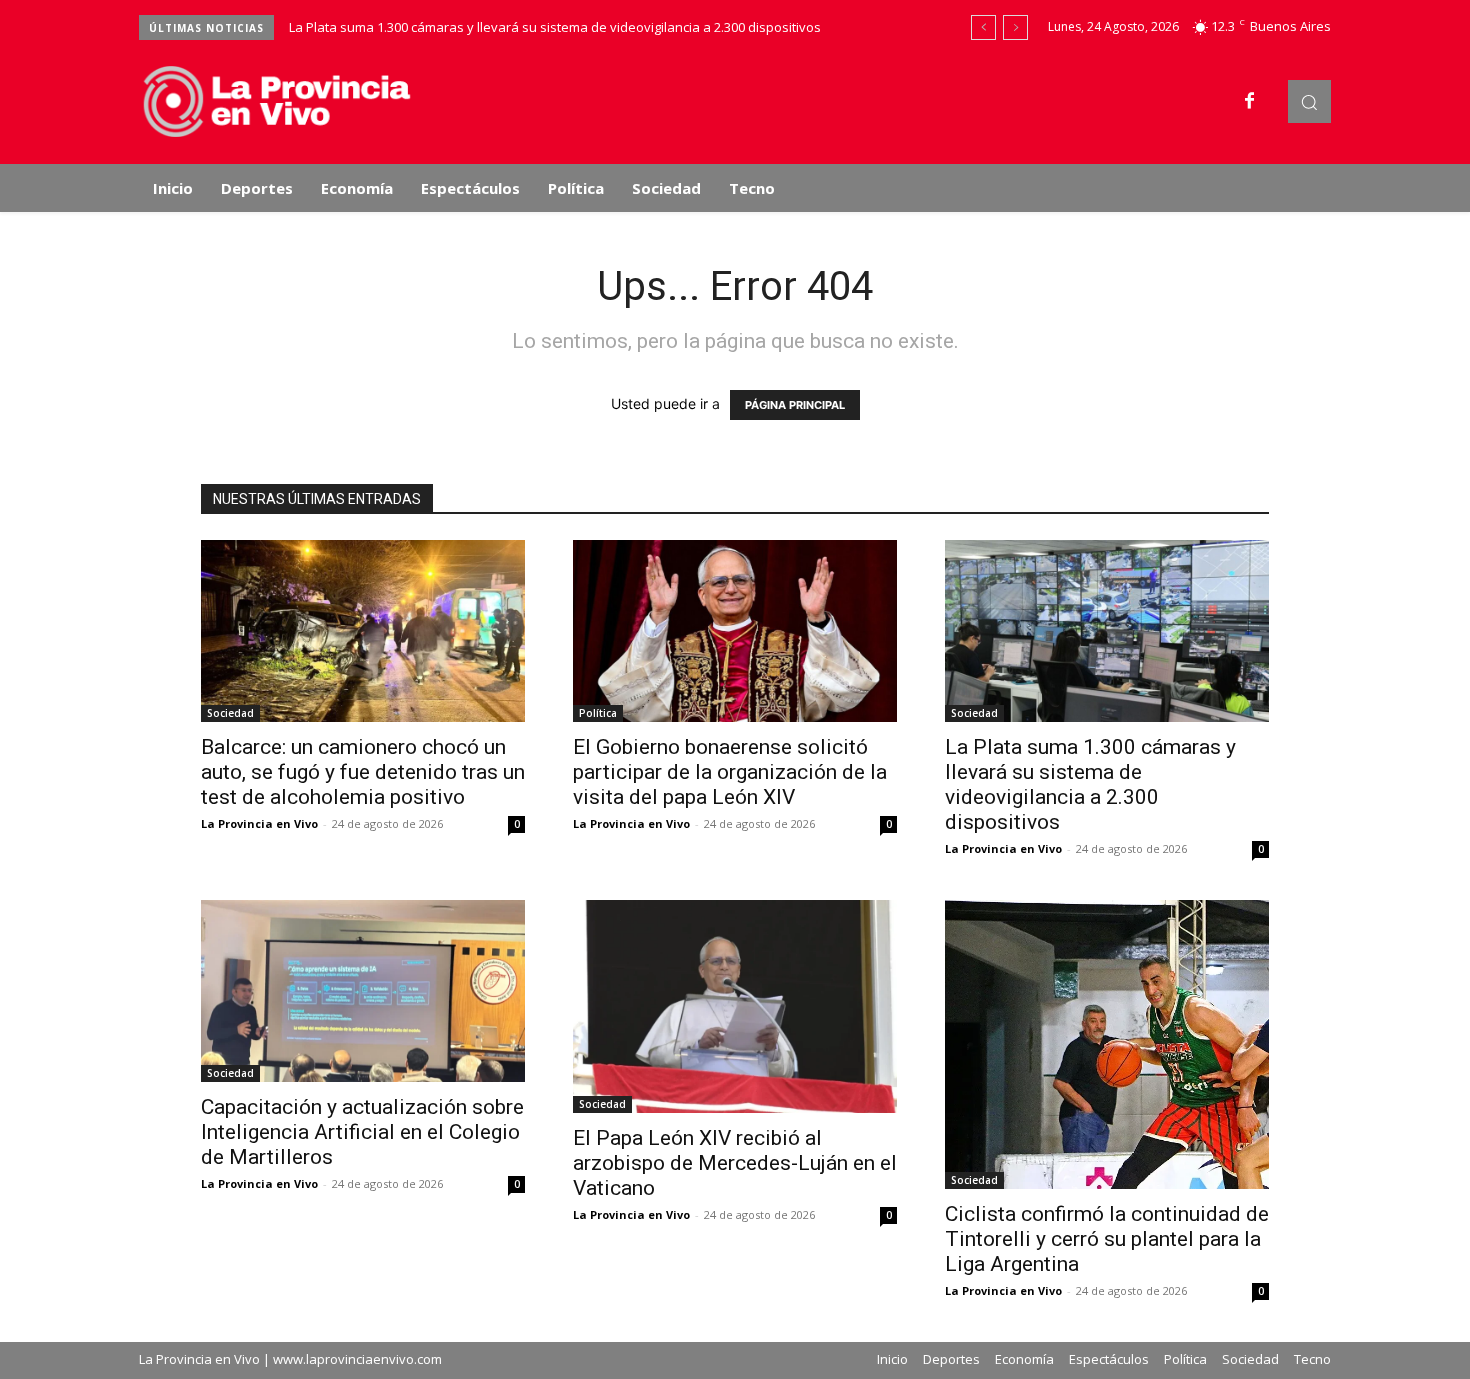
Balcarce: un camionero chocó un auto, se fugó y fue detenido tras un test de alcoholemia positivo (363, 772)
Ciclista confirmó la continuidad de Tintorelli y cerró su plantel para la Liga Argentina (1107, 1239)
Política (598, 713)
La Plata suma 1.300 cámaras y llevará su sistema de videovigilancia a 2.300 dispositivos (555, 27)
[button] (1309, 101)
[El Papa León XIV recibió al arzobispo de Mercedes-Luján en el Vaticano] (735, 1006)
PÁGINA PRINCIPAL (795, 405)
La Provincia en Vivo (259, 823)
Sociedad (230, 713)
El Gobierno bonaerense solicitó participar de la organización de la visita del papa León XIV (730, 772)
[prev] (983, 27)
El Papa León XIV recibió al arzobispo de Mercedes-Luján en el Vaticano (735, 1163)
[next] (1015, 27)
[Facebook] (1250, 102)
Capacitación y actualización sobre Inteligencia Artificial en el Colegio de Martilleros (362, 1132)
